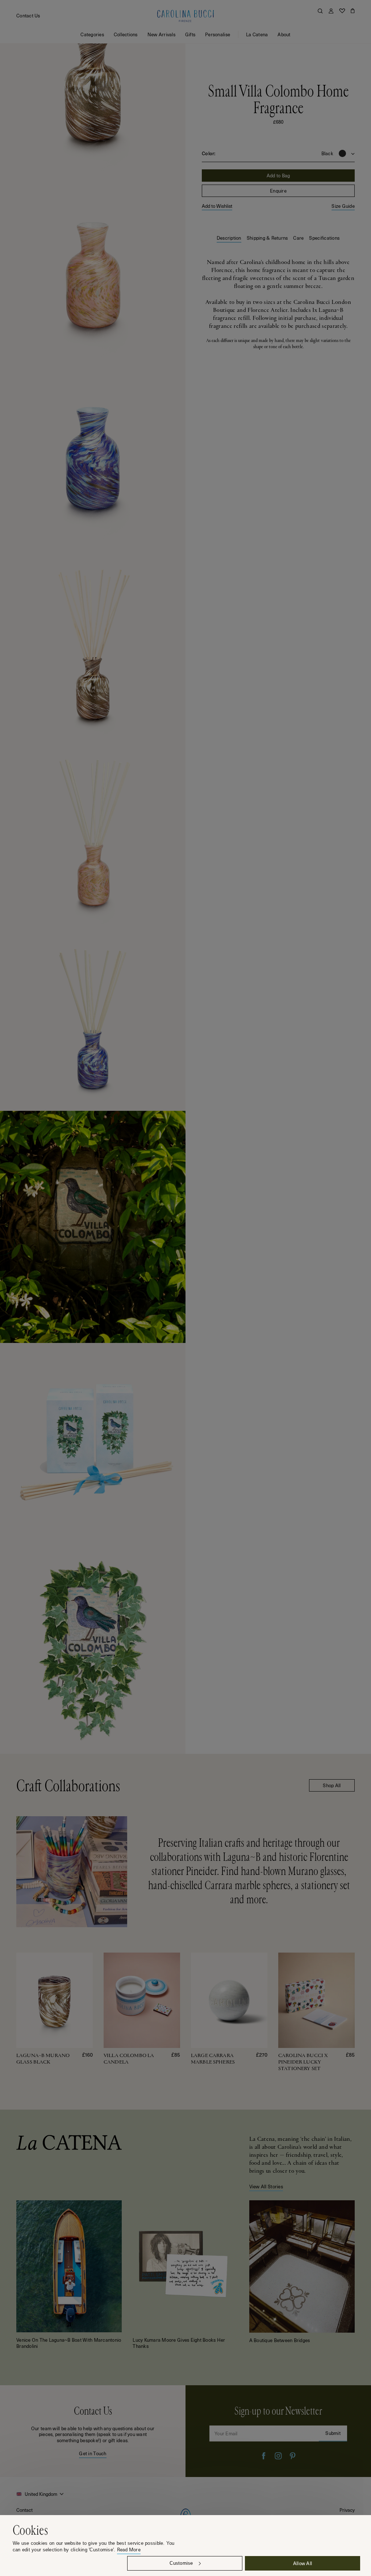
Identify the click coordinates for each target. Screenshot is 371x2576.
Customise (181, 2563)
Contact (24, 2510)
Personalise (218, 34)
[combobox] (41, 2494)
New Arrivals (161, 34)
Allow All (303, 2563)
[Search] (320, 11)
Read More (129, 2550)
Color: (209, 153)
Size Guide (343, 206)
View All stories (266, 2186)
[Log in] (331, 11)
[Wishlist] (342, 11)
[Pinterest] (293, 2456)
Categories (92, 34)
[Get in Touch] (93, 2431)
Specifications (324, 238)
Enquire (278, 191)
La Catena (257, 34)
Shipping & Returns (267, 238)
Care (298, 238)
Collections (126, 34)
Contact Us (28, 15)
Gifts (190, 34)
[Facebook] (264, 2456)
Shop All (332, 1785)
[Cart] (353, 11)
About (284, 34)
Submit (333, 2433)
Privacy (347, 2510)
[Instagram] (278, 2456)
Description (229, 238)
